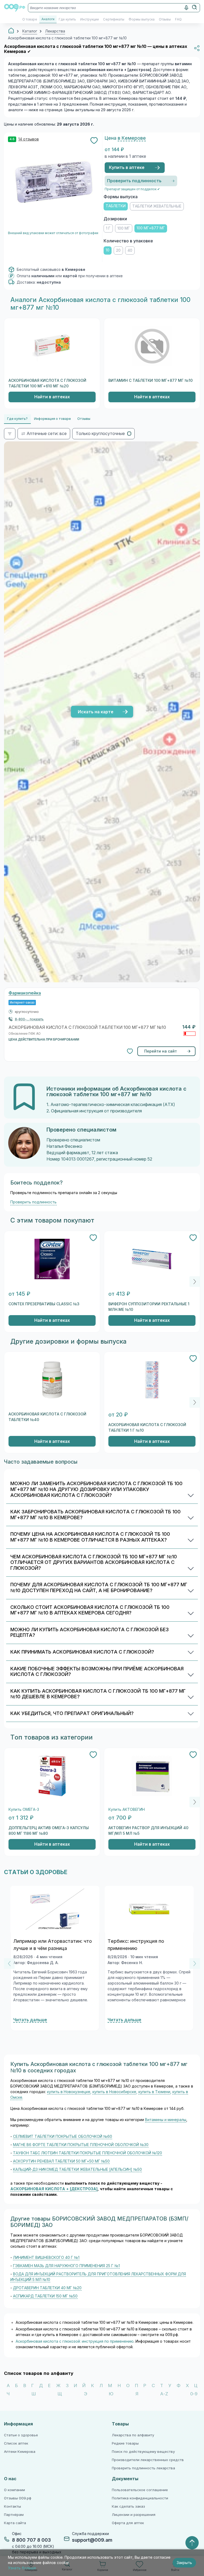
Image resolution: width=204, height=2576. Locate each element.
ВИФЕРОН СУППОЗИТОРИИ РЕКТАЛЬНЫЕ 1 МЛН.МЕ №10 (149, 1307)
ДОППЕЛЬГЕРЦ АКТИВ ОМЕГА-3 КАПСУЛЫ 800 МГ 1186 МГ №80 (49, 1831)
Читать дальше (30, 2020)
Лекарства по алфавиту (133, 2435)
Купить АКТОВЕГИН (127, 1810)
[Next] (195, 1282)
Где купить (67, 19)
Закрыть (184, 2563)
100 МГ (124, 228)
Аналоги (48, 19)
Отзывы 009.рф (18, 2498)
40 (130, 250)
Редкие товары (125, 2443)
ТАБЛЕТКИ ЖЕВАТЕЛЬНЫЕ (157, 206)
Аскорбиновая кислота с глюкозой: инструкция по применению (75, 2341)
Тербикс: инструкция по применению (136, 1945)
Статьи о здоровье (21, 2435)
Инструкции (90, 19)
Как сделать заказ (128, 2506)
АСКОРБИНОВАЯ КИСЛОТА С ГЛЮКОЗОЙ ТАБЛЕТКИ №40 (47, 1417)
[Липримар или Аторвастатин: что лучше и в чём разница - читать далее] (55, 1909)
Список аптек (16, 2443)
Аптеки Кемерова (20, 2452)
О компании (14, 2490)
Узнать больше (22, 2568)
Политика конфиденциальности (140, 2498)
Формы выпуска (142, 19)
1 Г (108, 228)
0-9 (194, 2394)
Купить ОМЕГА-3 (24, 1810)
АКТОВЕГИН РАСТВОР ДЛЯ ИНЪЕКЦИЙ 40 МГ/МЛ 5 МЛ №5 (148, 1831)
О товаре (30, 19)
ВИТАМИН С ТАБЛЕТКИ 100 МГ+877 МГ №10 (150, 380)
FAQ (178, 19)
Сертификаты (114, 19)
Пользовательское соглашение (140, 2490)
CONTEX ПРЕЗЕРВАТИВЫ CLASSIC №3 (44, 1304)
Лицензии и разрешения (134, 2515)
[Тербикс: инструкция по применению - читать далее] (149, 1909)
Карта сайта (15, 2523)
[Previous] (9, 1964)
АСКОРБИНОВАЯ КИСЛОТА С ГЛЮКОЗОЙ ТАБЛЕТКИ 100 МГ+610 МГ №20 (47, 383)
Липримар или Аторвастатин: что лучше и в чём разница (53, 1945)
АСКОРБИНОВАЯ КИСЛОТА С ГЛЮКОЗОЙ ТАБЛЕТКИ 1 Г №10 (147, 1428)
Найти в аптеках (52, 397)
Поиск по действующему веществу (143, 2452)
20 (118, 250)
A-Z (164, 2394)
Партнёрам (14, 2515)
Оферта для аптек (128, 2523)
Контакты (12, 2506)
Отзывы (165, 19)
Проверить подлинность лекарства (143, 2468)
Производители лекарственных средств (148, 2460)
